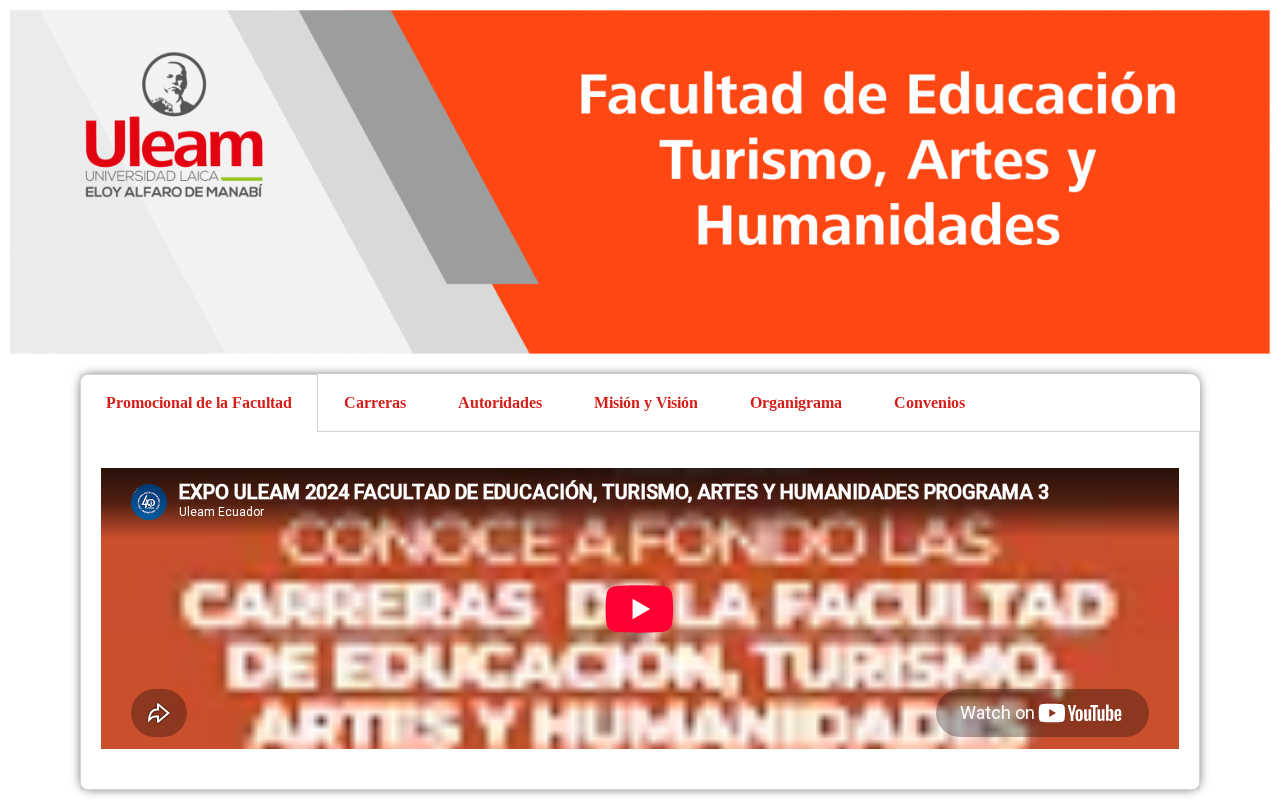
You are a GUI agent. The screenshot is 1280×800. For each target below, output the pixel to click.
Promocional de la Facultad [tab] (199, 402)
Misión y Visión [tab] (646, 402)
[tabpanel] (640, 611)
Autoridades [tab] (500, 402)
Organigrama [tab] (796, 402)
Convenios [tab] (929, 402)
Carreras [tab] (375, 402)
